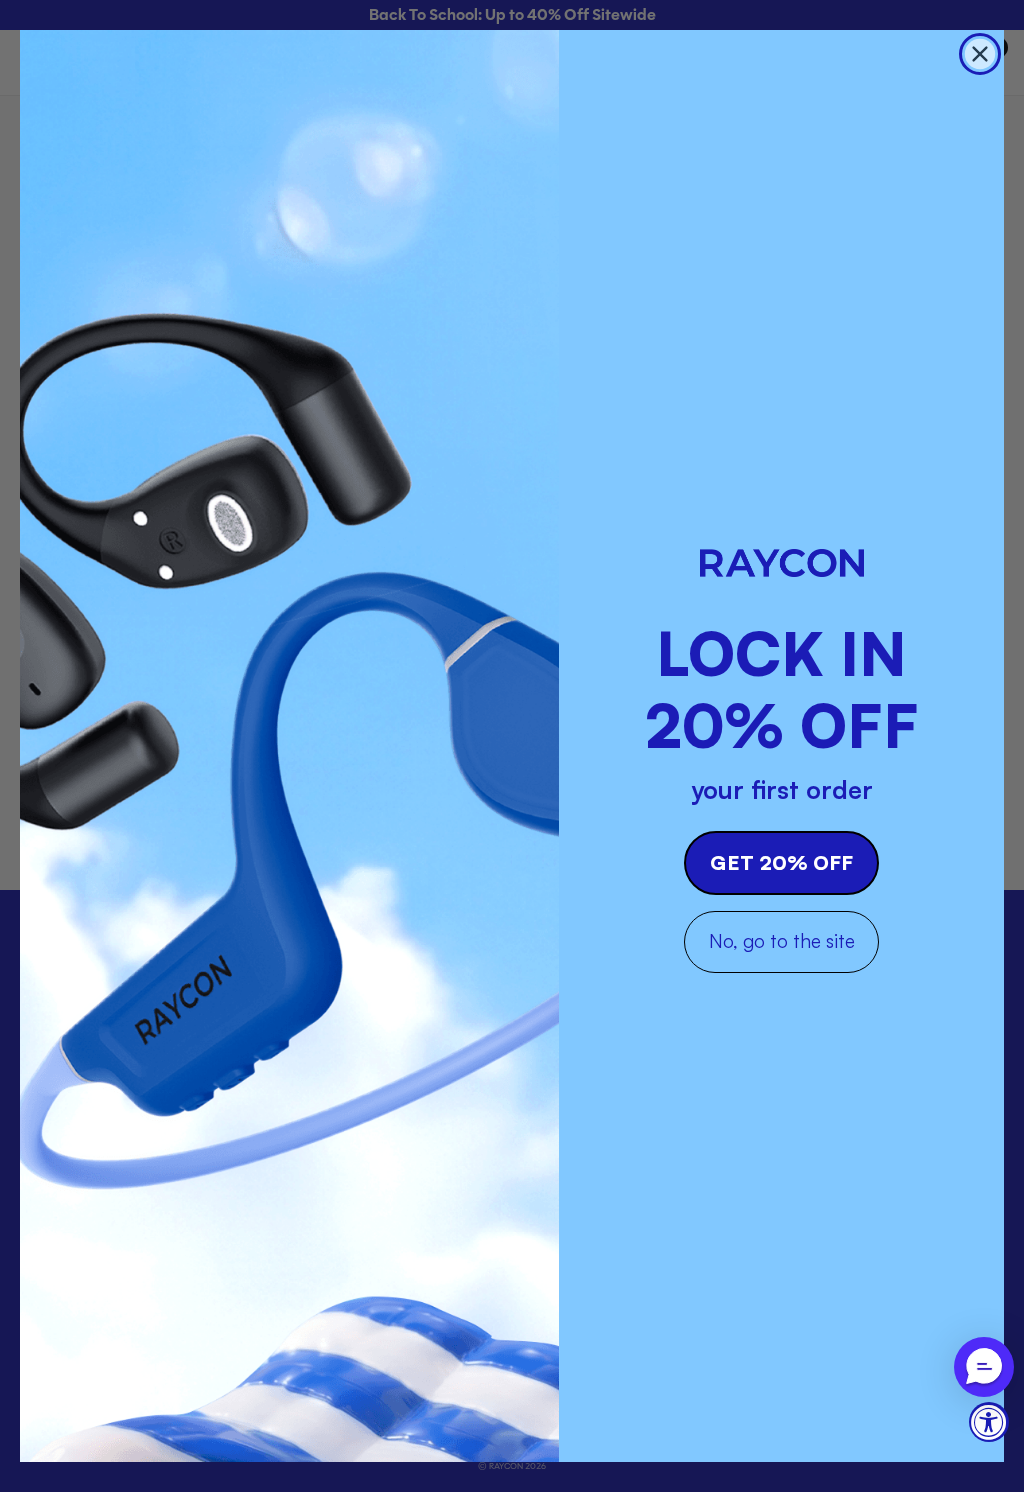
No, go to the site (782, 941)
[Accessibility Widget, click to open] (989, 1422)
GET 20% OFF (781, 862)
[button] (984, 1367)
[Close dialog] (980, 54)
